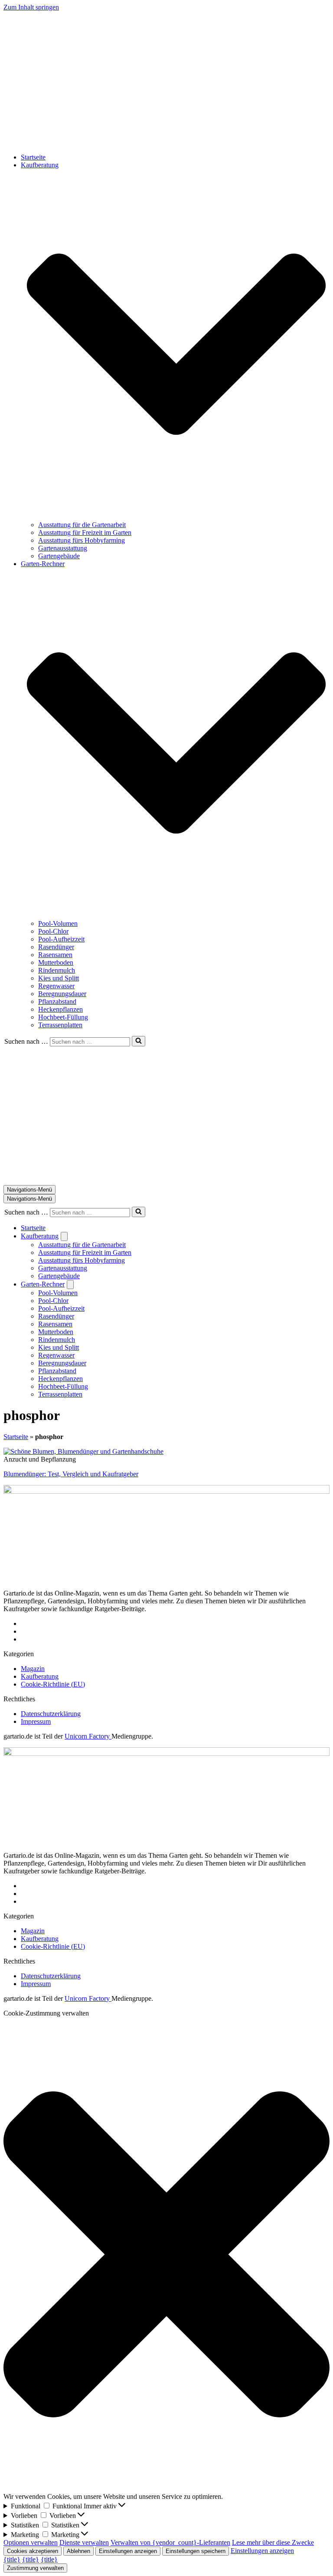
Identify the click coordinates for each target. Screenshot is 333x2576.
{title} (12, 2559)
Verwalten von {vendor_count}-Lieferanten (170, 2542)
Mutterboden (56, 962)
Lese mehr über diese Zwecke (273, 2542)
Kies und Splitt (59, 978)
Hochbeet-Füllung (63, 1017)
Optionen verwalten (31, 2542)
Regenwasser (56, 986)
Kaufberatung (40, 1676)
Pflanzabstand (57, 1001)
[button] (176, 345)
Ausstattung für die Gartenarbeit (82, 525)
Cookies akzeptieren (33, 2551)
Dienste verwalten (84, 2542)
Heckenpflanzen (60, 1009)
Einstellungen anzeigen (128, 2551)
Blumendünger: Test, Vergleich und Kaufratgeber (71, 1474)
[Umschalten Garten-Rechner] (70, 1285)
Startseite (33, 157)
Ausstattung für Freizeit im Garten (85, 532)
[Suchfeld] (139, 1041)
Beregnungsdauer (62, 994)
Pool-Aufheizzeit (61, 939)
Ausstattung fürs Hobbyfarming (82, 540)
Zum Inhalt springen (31, 7)
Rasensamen (55, 955)
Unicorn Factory (88, 1736)
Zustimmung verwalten (35, 2568)
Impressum (36, 1721)
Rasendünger (56, 947)
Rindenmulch (57, 970)
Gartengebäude (59, 556)
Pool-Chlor (53, 931)
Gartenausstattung (63, 548)
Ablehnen (78, 2551)
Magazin (33, 1669)
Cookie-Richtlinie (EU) (53, 1684)
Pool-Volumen (58, 923)
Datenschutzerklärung (51, 1714)
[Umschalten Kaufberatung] (64, 1236)
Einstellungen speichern (196, 2551)
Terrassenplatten (60, 1025)
